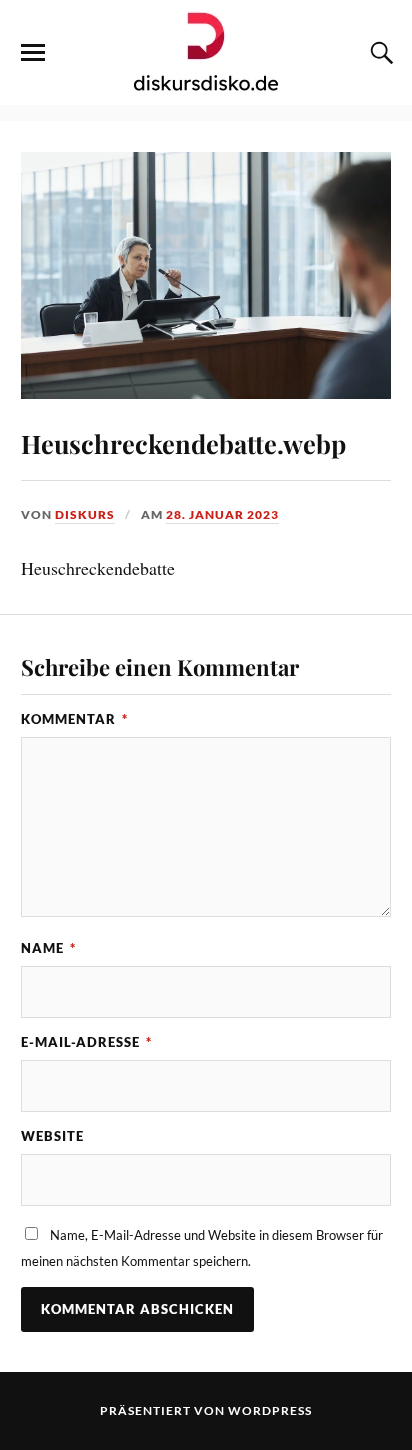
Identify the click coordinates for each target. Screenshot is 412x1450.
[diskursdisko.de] (206, 51)
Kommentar (74, 719)
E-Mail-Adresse (86, 1042)
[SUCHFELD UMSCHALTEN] (379, 53)
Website (52, 1136)
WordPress (270, 1410)
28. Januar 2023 (222, 514)
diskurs (85, 514)
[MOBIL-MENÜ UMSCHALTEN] (33, 53)
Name (48, 948)
